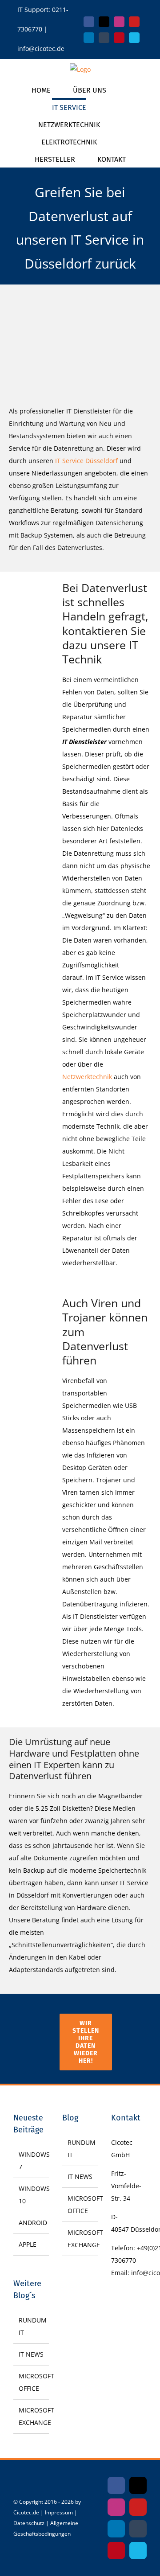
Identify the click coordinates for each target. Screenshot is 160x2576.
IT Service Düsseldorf (86, 461)
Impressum (59, 2512)
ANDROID (32, 2223)
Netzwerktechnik (87, 1077)
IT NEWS (31, 2354)
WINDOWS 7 (32, 2161)
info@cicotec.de (41, 49)
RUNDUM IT (32, 2326)
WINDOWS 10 (32, 2195)
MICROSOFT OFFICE (32, 2382)
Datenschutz (29, 2523)
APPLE (28, 2244)
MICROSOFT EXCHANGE (32, 2416)
